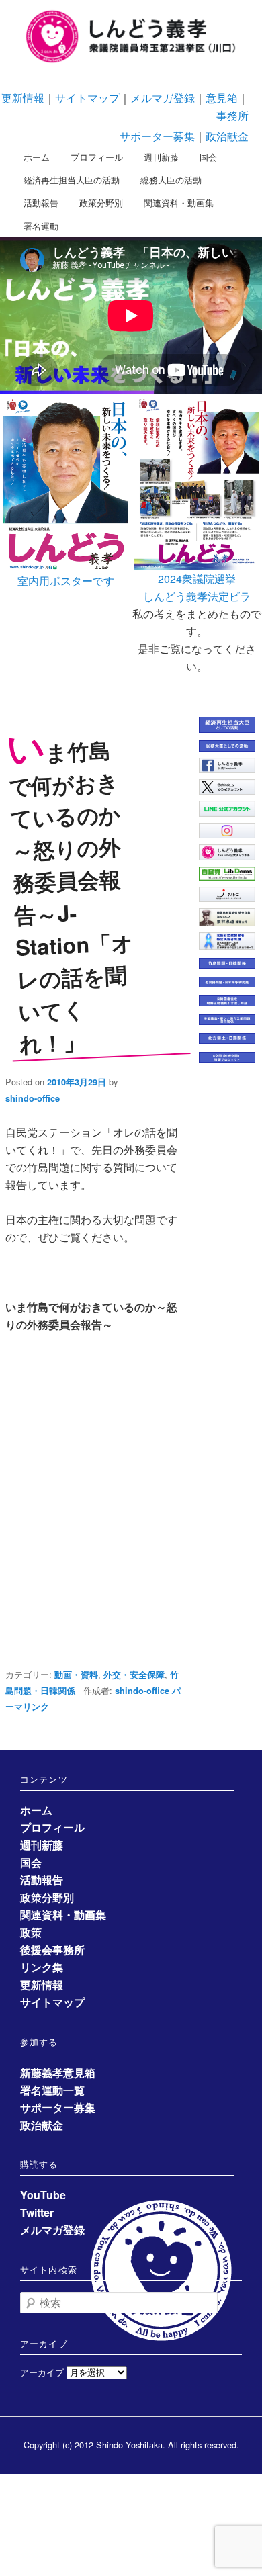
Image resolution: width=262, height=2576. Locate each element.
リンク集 (42, 1967)
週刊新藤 (161, 157)
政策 (31, 1932)
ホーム (37, 157)
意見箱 (222, 98)
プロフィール (97, 157)
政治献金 (227, 136)
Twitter (37, 2212)
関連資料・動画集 (179, 203)
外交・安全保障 (134, 1675)
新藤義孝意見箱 (58, 2073)
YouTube (43, 2195)
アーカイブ (42, 2372)
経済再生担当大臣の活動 (72, 180)
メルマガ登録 (163, 98)
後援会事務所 (52, 1950)
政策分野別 (101, 203)
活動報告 (41, 203)
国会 (208, 157)
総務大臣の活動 (171, 180)
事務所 (232, 115)
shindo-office (33, 1098)
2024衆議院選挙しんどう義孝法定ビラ (197, 587)
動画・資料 (76, 1675)
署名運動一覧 (52, 2090)
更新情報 (23, 98)
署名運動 (41, 226)
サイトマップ (87, 98)
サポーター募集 (157, 136)
